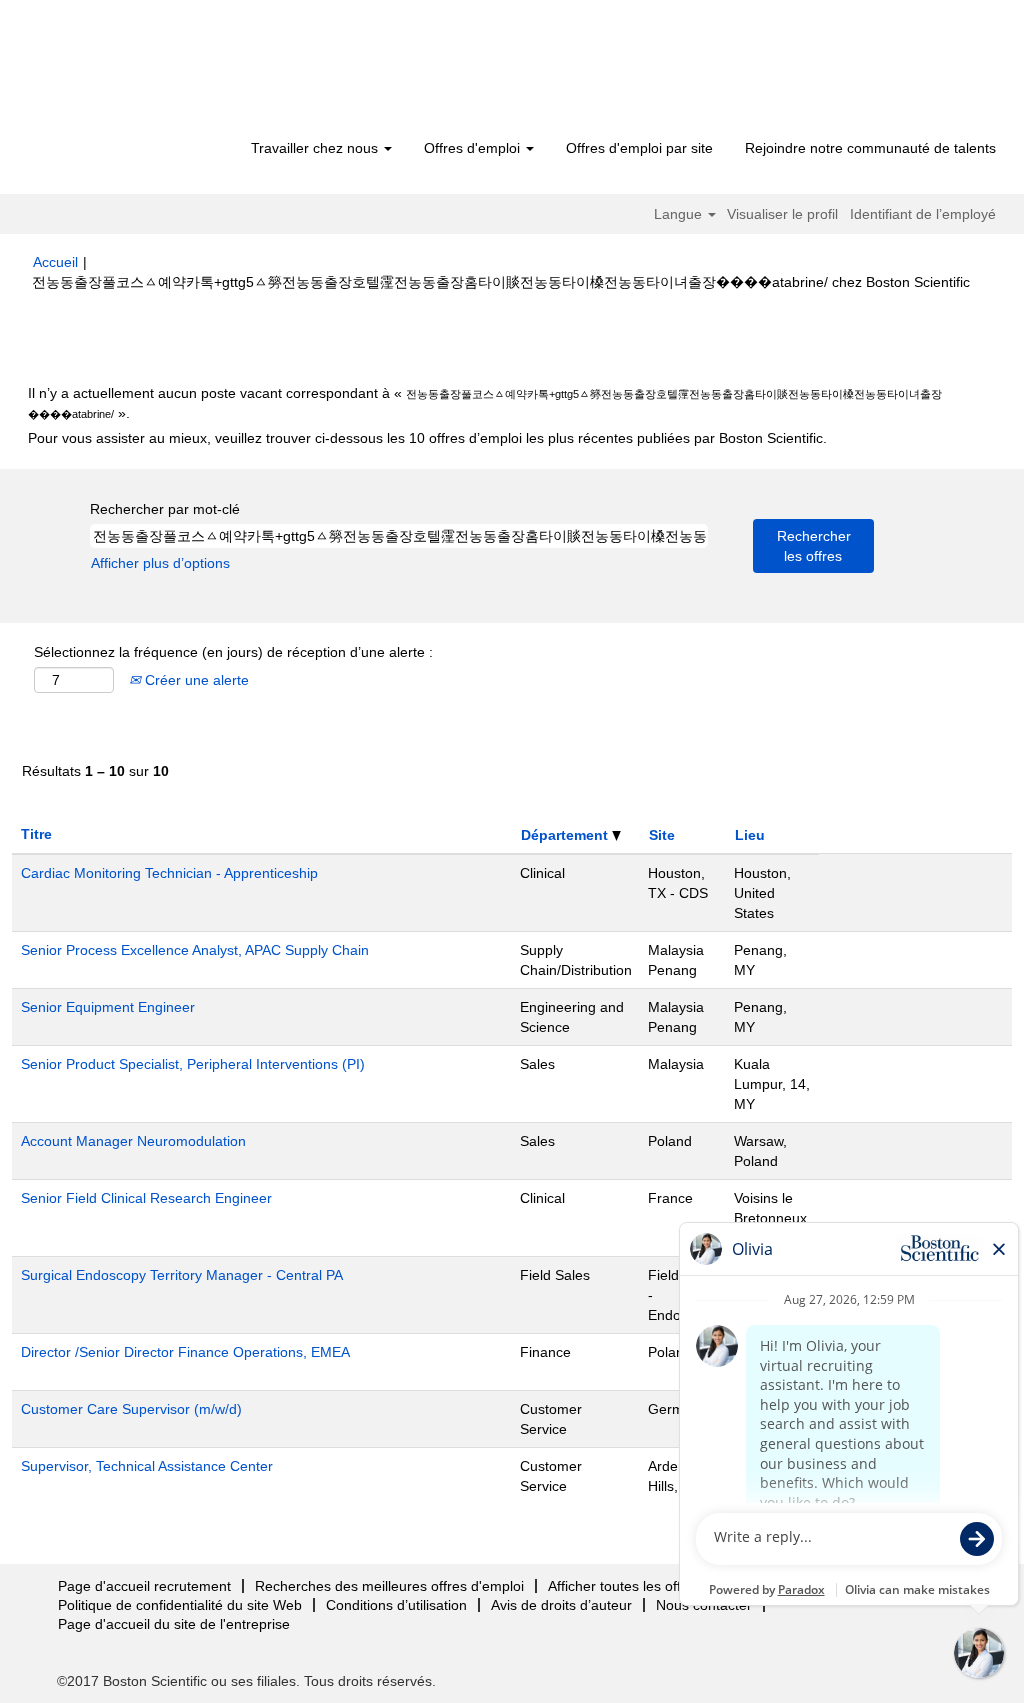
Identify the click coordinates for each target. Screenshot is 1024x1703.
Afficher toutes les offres (624, 1586)
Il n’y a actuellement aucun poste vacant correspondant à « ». (485, 403)
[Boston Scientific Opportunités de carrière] (147, 72)
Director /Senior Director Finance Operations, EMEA (185, 1352)
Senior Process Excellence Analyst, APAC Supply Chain (195, 950)
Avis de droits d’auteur (561, 1605)
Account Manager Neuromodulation (133, 1141)
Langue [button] (680, 214)
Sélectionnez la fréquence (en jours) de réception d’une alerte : (233, 652)
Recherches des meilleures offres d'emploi (389, 1586)
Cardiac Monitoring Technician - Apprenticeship (169, 873)
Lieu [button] (750, 835)
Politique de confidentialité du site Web (180, 1605)
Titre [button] (36, 834)
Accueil (55, 262)
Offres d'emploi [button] (474, 148)
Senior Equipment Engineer (108, 1007)
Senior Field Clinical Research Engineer (146, 1198)
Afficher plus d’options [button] (160, 563)
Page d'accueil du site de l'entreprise (174, 1624)
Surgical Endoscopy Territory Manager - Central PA (182, 1275)
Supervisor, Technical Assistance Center (147, 1466)
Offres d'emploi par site (639, 148)
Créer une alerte (195, 680)
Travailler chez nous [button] (316, 148)
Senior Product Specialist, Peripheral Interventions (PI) (193, 1064)
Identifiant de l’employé (923, 214)
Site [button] (662, 835)
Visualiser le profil (782, 214)
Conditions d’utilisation (396, 1605)
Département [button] (566, 835)
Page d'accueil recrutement (144, 1586)
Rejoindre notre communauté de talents (870, 148)
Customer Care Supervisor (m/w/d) (131, 1409)
